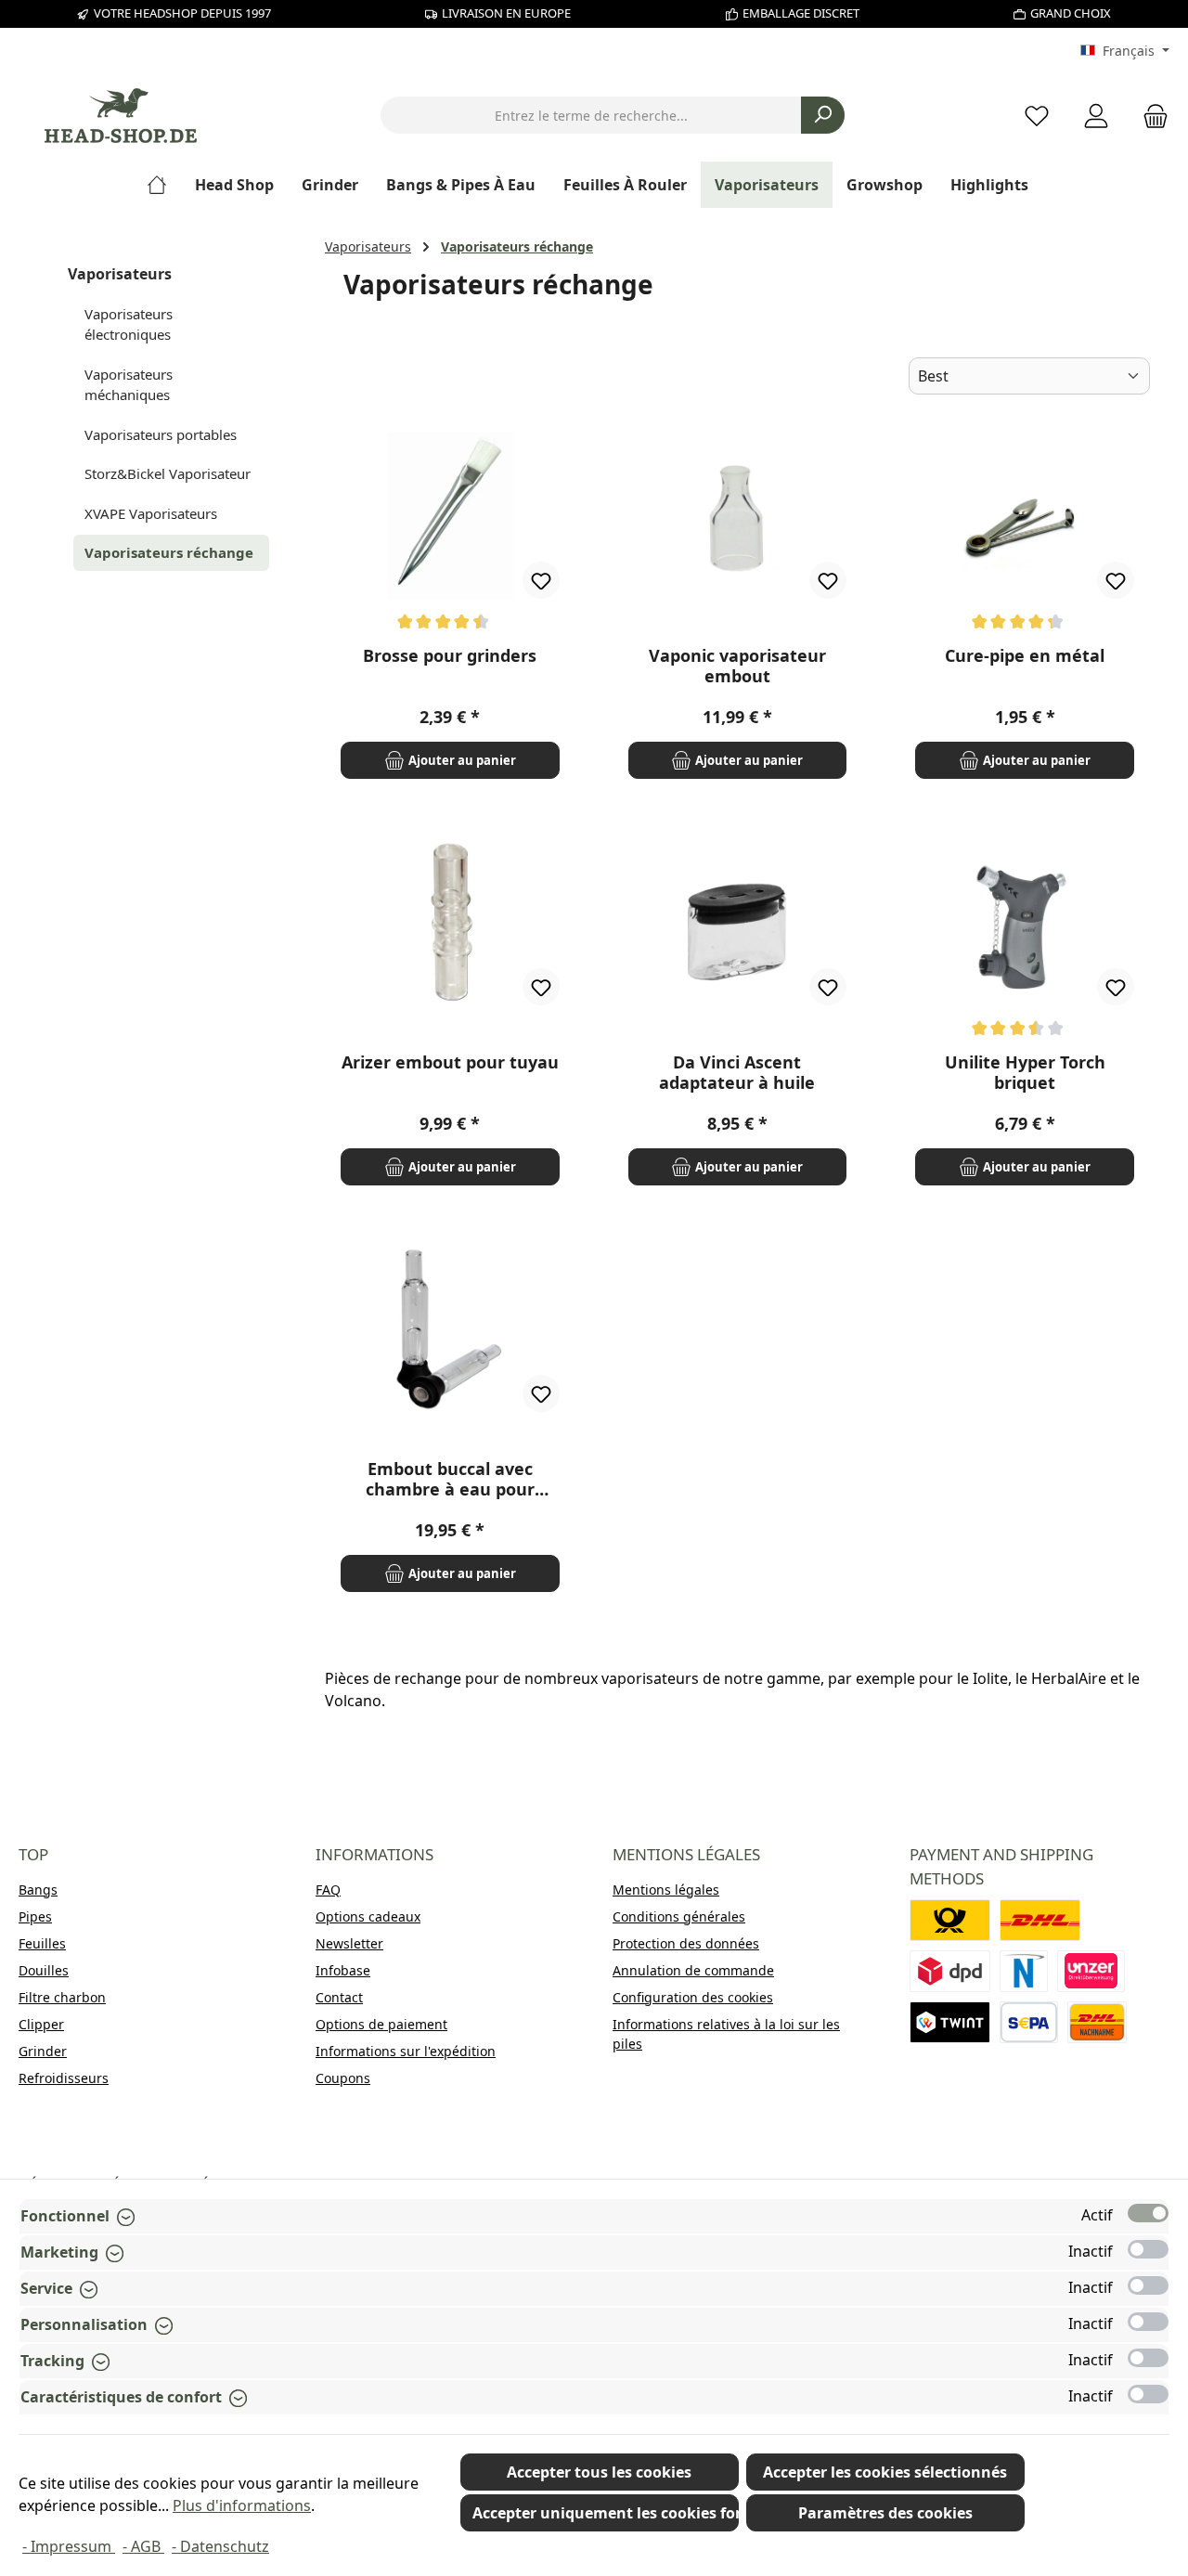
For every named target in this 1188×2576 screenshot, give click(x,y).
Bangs (38, 1890)
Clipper (41, 2024)
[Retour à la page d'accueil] (121, 116)
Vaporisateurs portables (161, 434)
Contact (339, 1997)
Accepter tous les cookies (599, 2472)
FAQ (328, 1890)
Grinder (43, 2051)
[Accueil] (164, 185)
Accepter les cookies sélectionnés (885, 2472)
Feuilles (42, 1943)
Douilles (44, 1970)
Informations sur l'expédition (406, 2051)
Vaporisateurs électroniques (129, 324)
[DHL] (1040, 1920)
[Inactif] (1148, 2249)
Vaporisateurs (120, 274)
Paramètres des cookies (885, 2513)
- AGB (143, 2546)
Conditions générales (679, 1916)
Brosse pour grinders (450, 656)
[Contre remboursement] (1097, 2022)
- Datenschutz (220, 2546)
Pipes (35, 1916)
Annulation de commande (693, 1970)
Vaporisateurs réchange (169, 552)
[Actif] (1148, 2213)
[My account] (1096, 116)
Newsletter (349, 1943)
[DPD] (950, 1971)
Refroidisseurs (64, 2078)
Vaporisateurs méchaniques (129, 385)
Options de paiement (381, 2024)
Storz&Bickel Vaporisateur (168, 473)
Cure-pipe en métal (1025, 656)
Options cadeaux (368, 1916)
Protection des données (686, 1943)
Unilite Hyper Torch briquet (1025, 1072)
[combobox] (591, 115)
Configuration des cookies (693, 1997)
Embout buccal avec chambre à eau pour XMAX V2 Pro (450, 1479)
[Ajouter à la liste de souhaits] (541, 580)
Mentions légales (666, 1890)
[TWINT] (950, 2022)
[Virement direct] (1091, 1971)
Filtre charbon (62, 1997)
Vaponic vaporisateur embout (737, 666)
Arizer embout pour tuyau (450, 1062)
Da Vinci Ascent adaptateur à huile (737, 1072)
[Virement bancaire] (1029, 2022)
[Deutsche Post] (950, 1920)
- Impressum (69, 2546)
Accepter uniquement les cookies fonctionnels (606, 2513)
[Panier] (1150, 116)
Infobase (343, 1970)
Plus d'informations (242, 2505)
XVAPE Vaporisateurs (151, 513)
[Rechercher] (823, 115)
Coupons (343, 2078)
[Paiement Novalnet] (1024, 1971)
